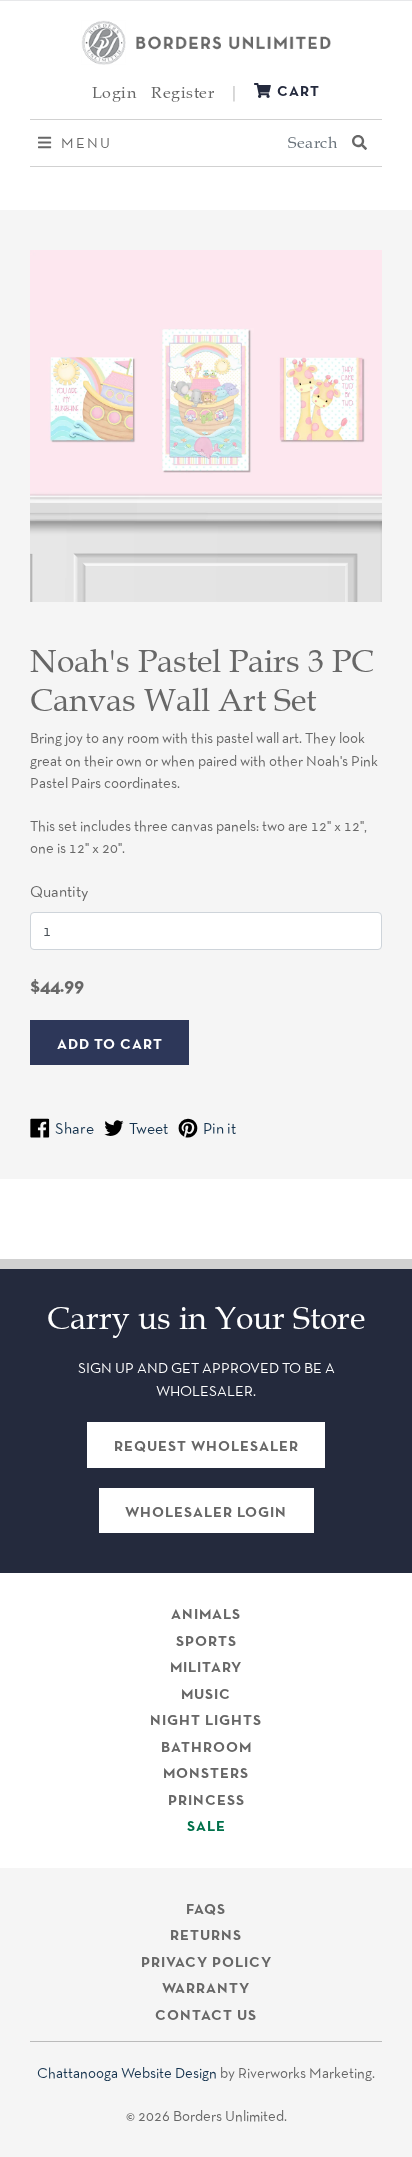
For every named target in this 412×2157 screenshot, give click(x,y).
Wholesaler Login (206, 1512)
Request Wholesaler (206, 1446)
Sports (206, 1641)
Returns (206, 1935)
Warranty (206, 1988)
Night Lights (206, 1720)
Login (114, 92)
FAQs (206, 1909)
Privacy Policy (206, 1962)
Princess (206, 1800)
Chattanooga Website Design (127, 2072)
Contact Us (206, 2015)
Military (206, 1667)
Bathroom (206, 1747)
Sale (206, 1826)
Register (182, 92)
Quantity (59, 891)
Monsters (206, 1773)
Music (206, 1694)
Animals (206, 1614)
